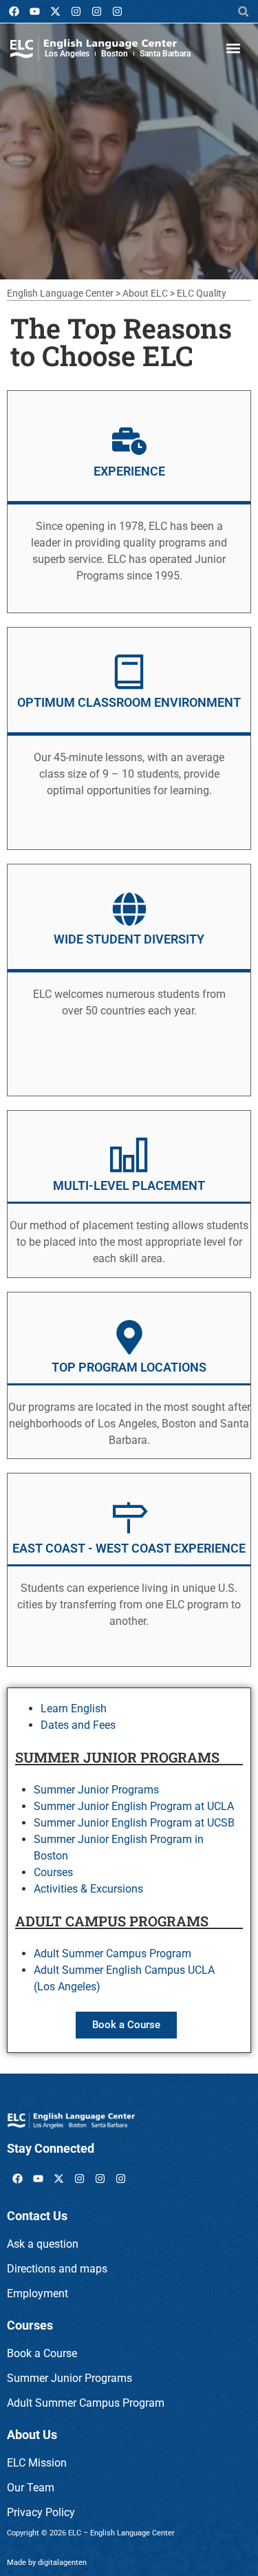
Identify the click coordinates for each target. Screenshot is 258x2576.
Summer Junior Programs (96, 1790)
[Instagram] (76, 12)
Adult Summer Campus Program (112, 1954)
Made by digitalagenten (47, 2563)
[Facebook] (14, 12)
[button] (243, 11)
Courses (53, 1872)
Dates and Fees (78, 1725)
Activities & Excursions (88, 1889)
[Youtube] (34, 12)
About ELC (145, 293)
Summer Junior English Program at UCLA (134, 1806)
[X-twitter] (55, 12)
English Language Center (60, 293)
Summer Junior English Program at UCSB (134, 1823)
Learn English (74, 1709)
